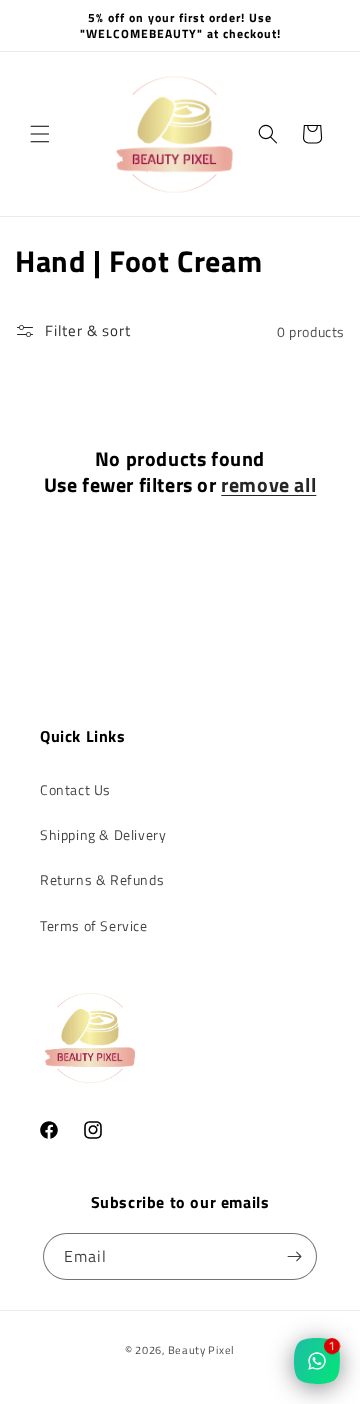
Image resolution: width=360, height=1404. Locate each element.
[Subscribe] (294, 1256)
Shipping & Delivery (103, 834)
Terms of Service (94, 925)
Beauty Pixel (201, 1350)
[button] (40, 134)
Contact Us (75, 789)
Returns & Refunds (102, 879)
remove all (268, 485)
